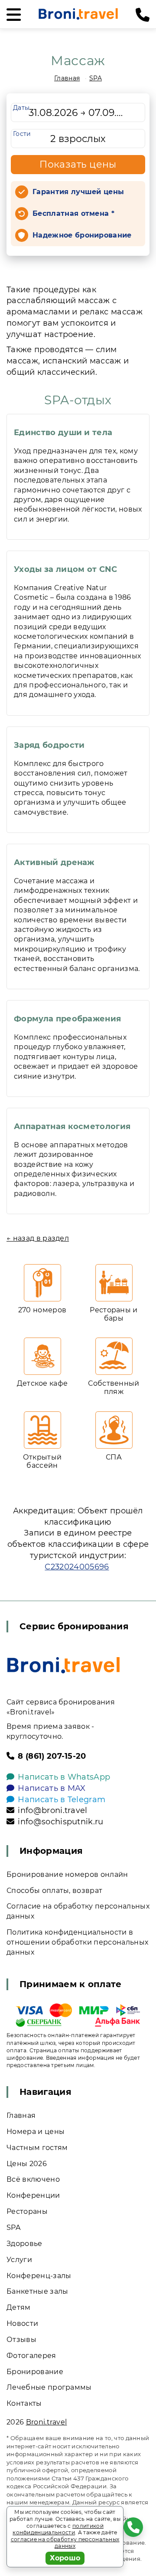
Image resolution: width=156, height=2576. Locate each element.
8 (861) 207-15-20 (52, 1756)
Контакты (24, 2403)
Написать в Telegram (62, 1800)
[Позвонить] (143, 15)
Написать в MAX (52, 1788)
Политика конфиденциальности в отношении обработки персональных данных (77, 1942)
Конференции (33, 2195)
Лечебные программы (49, 2387)
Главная (67, 78)
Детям (19, 2307)
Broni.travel (47, 2422)
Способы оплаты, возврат (54, 1891)
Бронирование (35, 2372)
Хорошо (65, 2558)
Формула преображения (67, 1019)
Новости (22, 2323)
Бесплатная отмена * (73, 213)
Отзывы (21, 2340)
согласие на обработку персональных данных (65, 2543)
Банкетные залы (37, 2291)
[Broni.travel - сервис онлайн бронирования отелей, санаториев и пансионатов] (63, 1665)
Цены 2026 (27, 2164)
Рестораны (27, 2211)
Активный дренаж (54, 862)
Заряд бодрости (49, 745)
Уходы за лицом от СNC (66, 569)
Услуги (19, 2260)
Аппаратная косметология (72, 1126)
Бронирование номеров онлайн (67, 1874)
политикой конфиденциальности (58, 2529)
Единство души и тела (63, 433)
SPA (96, 78)
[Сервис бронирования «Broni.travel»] (78, 14)
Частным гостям (37, 2148)
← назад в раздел (38, 1238)
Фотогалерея (31, 2356)
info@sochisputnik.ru (60, 1822)
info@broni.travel (52, 1810)
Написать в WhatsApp (64, 1777)
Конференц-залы (39, 2276)
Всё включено (33, 2179)
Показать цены (78, 164)
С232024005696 (77, 1567)
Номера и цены (36, 2132)
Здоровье (24, 2244)
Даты (21, 108)
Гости (22, 134)
